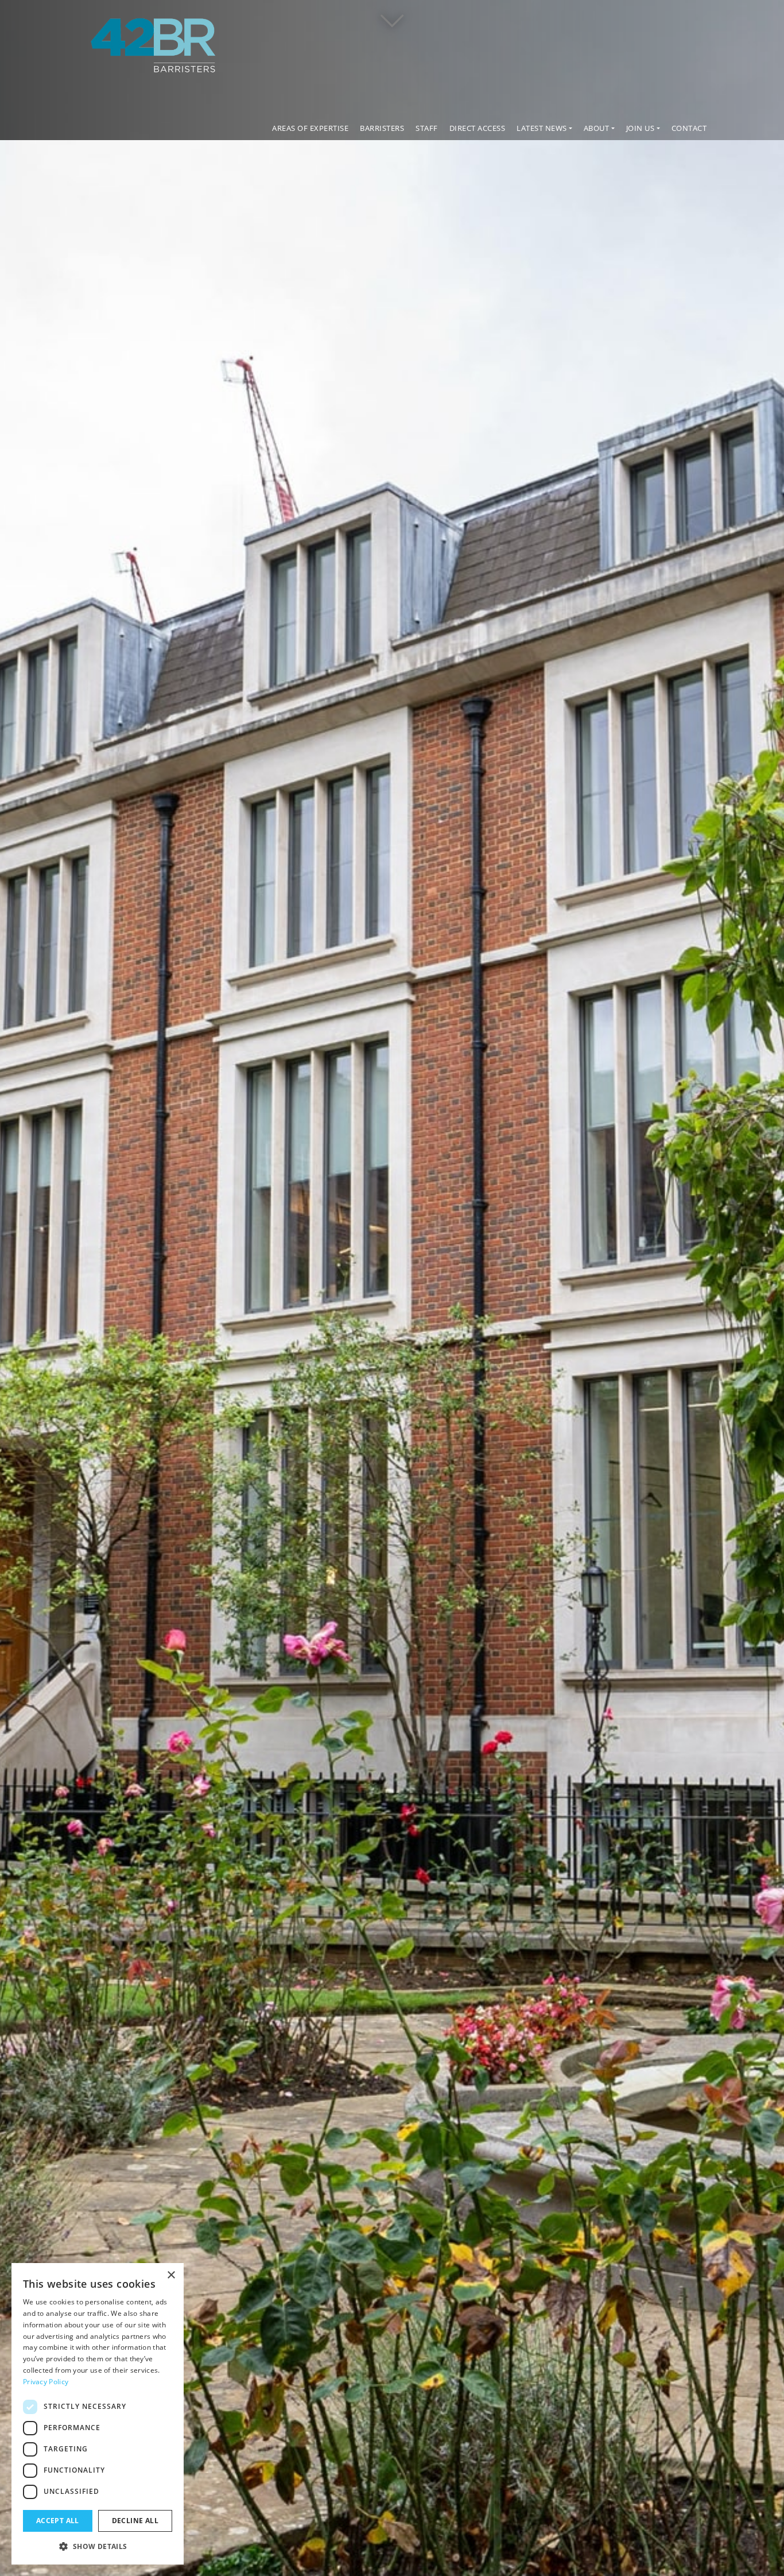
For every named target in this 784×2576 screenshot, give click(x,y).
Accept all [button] (58, 2521)
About (597, 128)
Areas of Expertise (310, 128)
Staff (427, 128)
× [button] (171, 2275)
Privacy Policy (46, 2382)
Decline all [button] (135, 2521)
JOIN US (641, 128)
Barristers (382, 128)
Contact (689, 128)
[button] (98, 2546)
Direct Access (478, 128)
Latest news (542, 128)
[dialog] (98, 2414)
